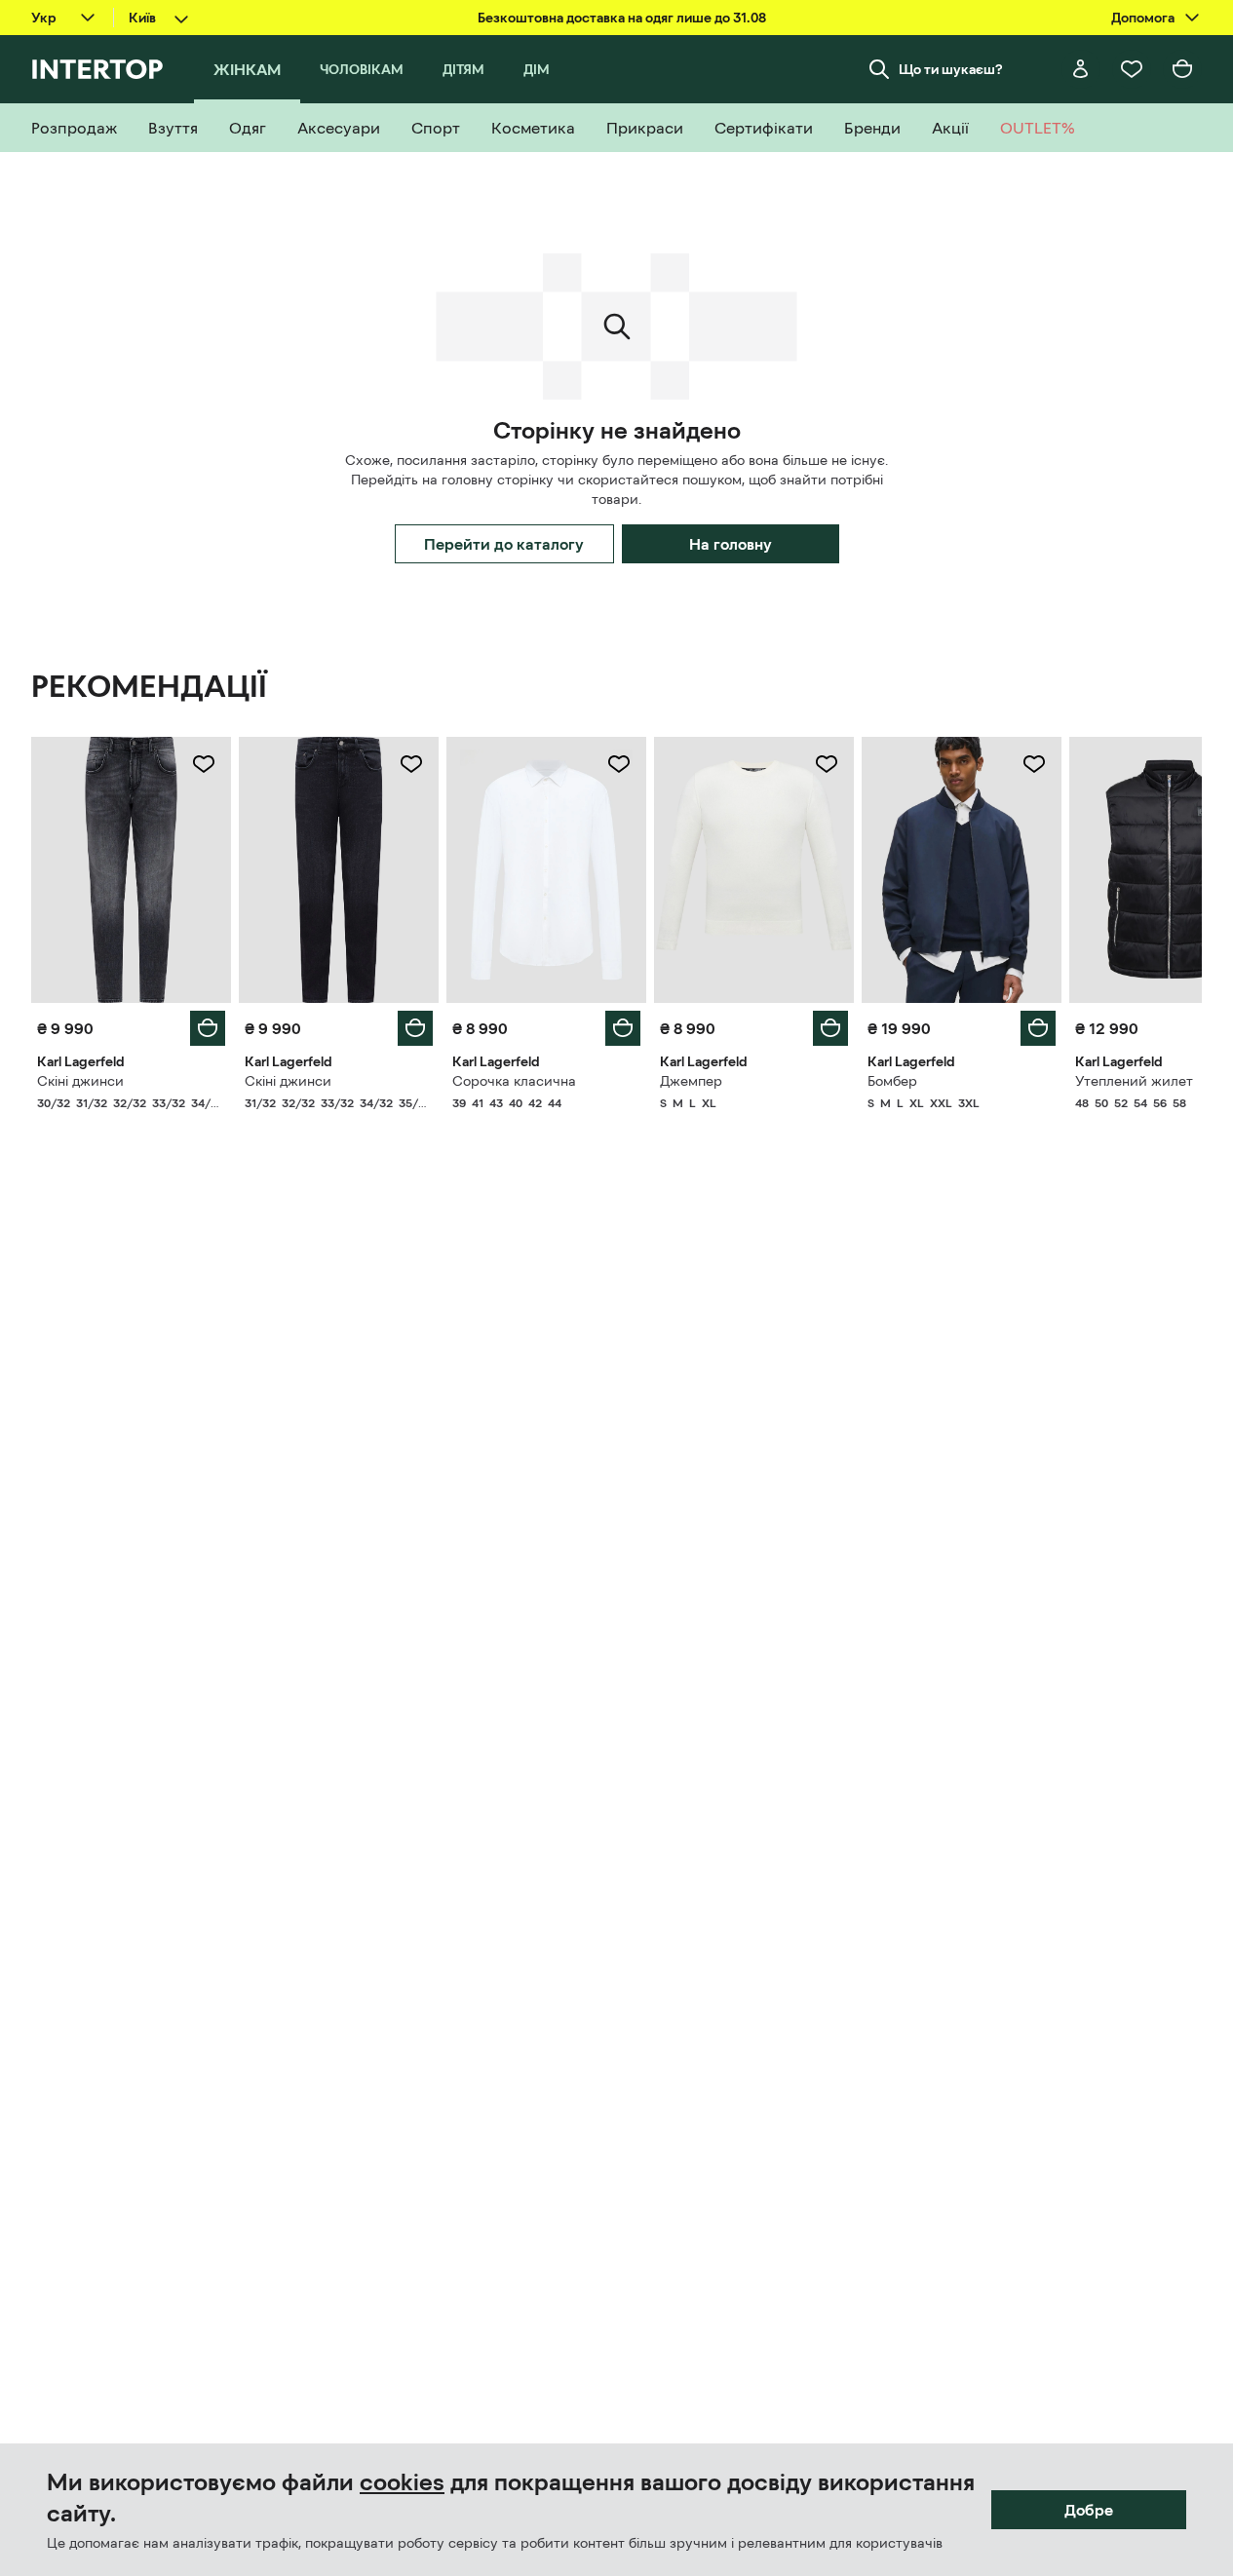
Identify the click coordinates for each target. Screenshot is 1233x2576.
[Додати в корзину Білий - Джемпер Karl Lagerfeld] (830, 1028)
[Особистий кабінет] (1081, 69)
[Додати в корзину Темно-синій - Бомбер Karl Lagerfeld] (1038, 1028)
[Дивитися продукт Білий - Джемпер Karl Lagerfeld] (754, 870)
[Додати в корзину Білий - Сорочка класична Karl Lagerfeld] (623, 1028)
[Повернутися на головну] (97, 69)
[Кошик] (1182, 69)
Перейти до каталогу (504, 544)
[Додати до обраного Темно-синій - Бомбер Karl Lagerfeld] (1034, 764)
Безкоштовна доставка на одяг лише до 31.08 (622, 18)
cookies (402, 2482)
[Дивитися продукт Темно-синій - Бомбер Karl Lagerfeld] (962, 870)
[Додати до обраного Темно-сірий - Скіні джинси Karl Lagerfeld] (204, 764)
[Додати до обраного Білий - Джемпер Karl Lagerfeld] (827, 764)
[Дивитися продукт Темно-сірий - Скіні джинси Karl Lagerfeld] (131, 870)
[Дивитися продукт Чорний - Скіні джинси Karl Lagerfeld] (339, 870)
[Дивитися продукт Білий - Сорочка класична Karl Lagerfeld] (546, 870)
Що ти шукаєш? (951, 69)
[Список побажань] (1132, 69)
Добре (1089, 2510)
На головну (731, 544)
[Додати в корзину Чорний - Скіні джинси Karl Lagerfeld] (415, 1028)
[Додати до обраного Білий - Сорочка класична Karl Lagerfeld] (619, 764)
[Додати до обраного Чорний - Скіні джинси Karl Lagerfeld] (411, 764)
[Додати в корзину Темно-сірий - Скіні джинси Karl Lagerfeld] (208, 1028)
